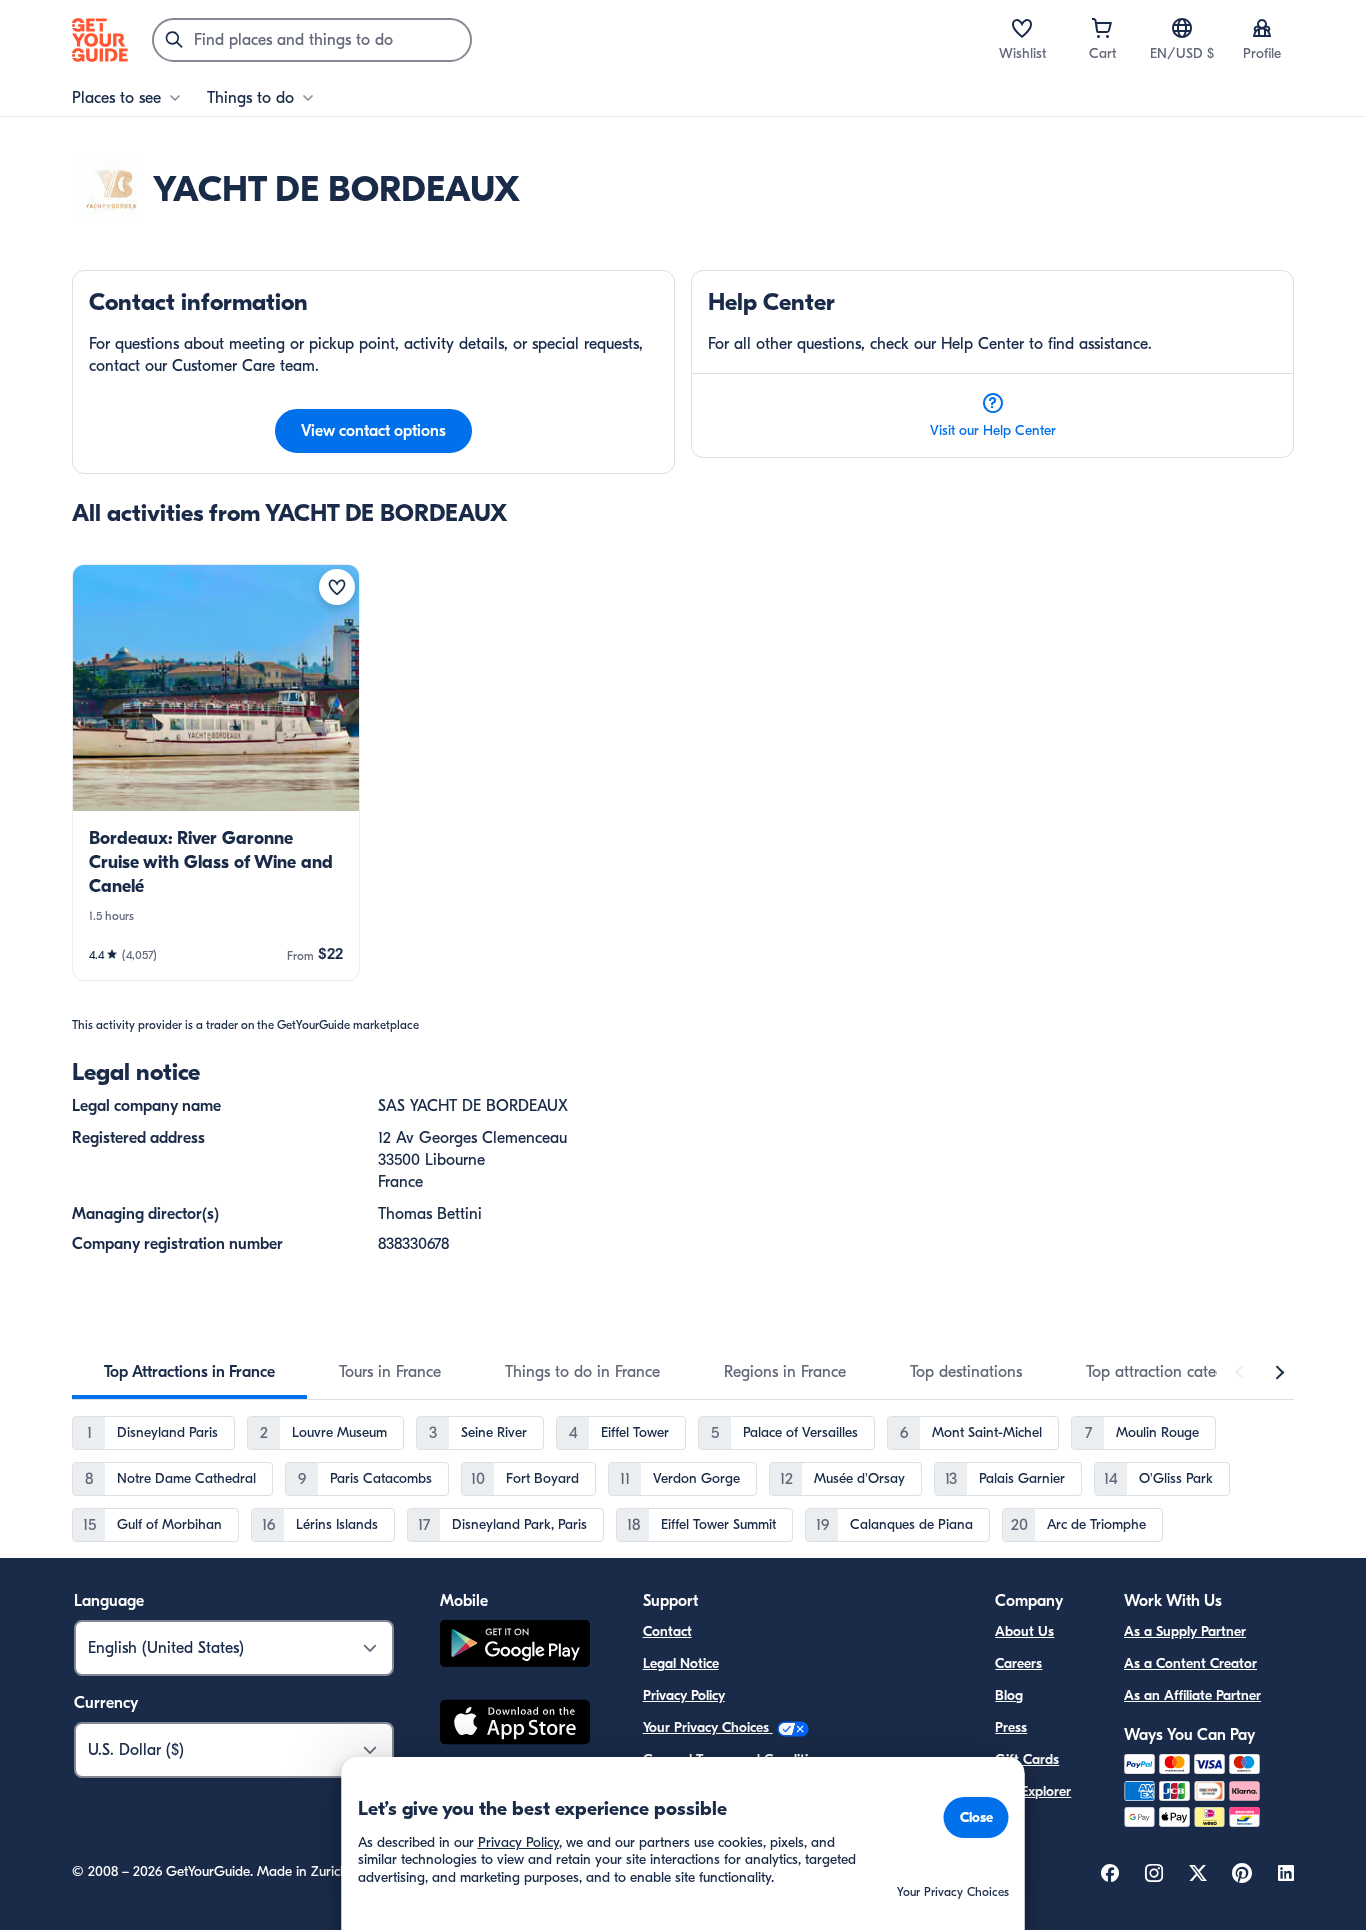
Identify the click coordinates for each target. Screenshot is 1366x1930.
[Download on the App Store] (515, 1725)
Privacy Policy (684, 1695)
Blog (1009, 1695)
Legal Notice (681, 1663)
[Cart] (1102, 28)
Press (1011, 1727)
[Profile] (1262, 28)
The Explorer (1033, 1791)
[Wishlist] (1022, 28)
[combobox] (312, 40)
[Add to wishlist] (337, 587)
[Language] (1182, 28)
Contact (667, 1631)
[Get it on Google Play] (515, 1646)
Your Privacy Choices (708, 1727)
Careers (1018, 1663)
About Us (1024, 1631)
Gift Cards (1027, 1759)
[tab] (189, 1372)
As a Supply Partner (1185, 1631)
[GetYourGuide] (100, 40)
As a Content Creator (1190, 1663)
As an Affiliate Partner (1192, 1695)
